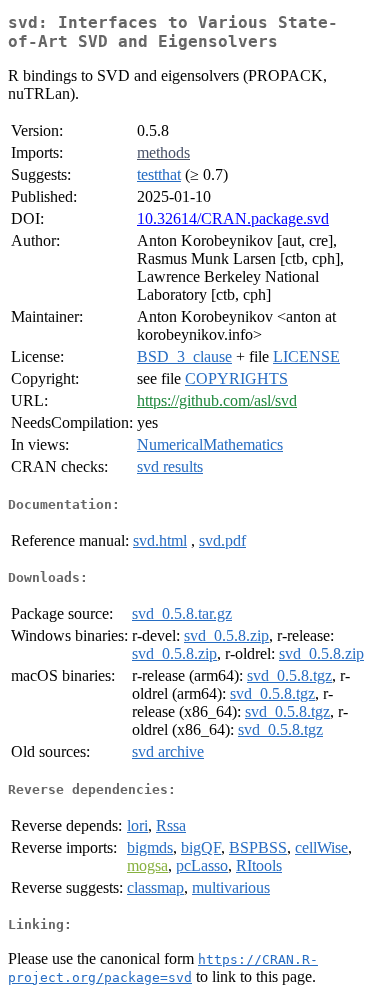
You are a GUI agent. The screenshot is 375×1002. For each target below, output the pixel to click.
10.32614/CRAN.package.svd (233, 218)
